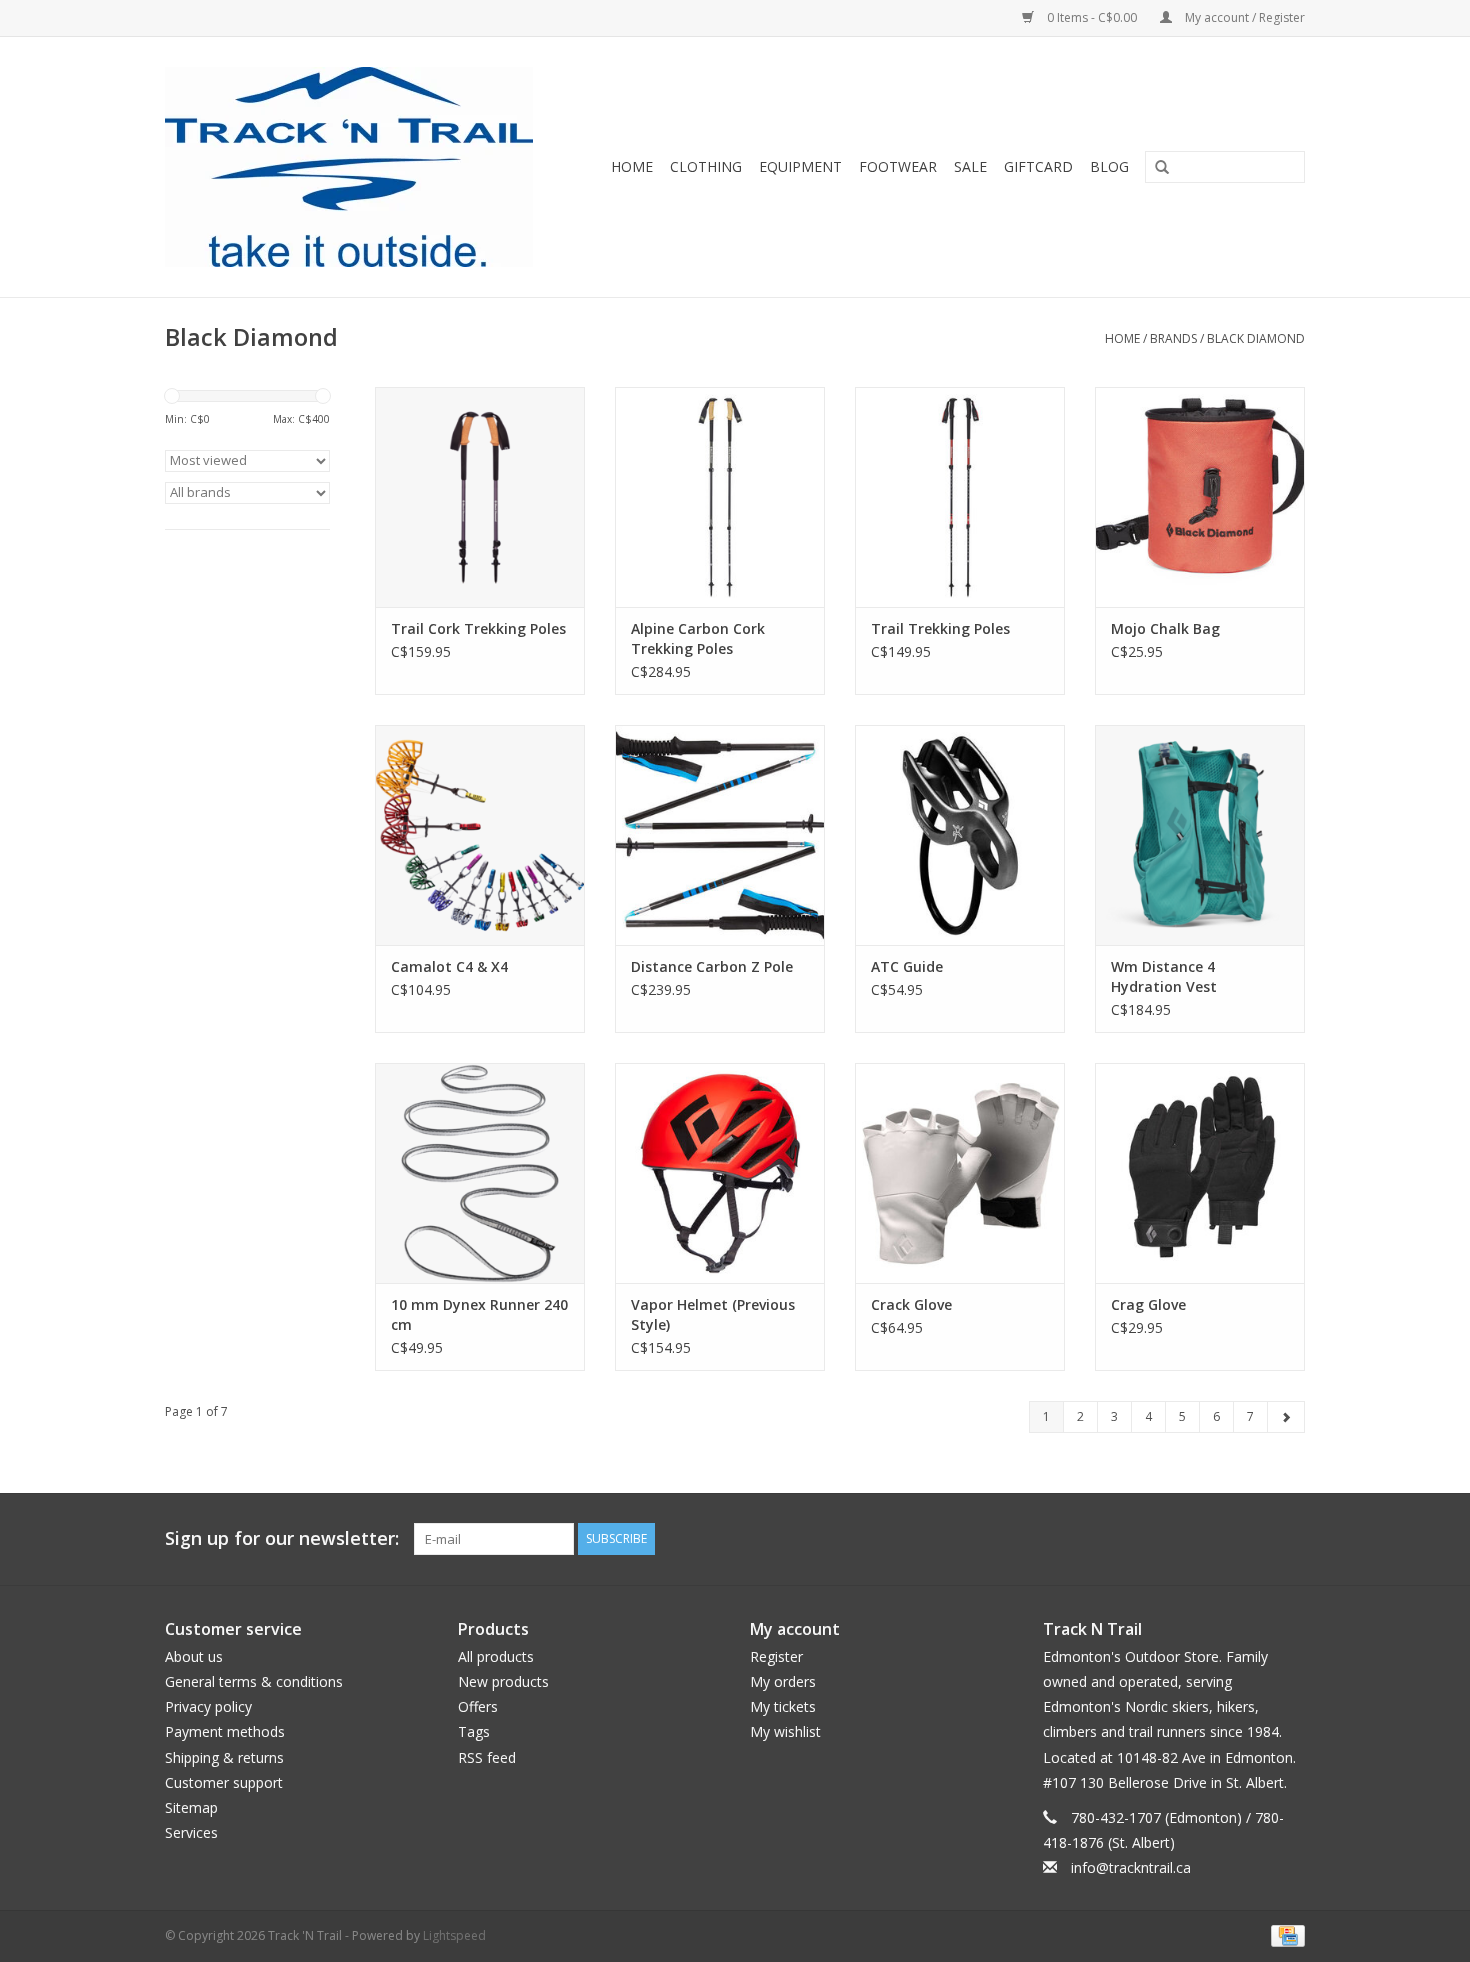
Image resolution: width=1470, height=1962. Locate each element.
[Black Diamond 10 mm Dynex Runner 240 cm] (480, 1173)
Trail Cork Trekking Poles (478, 628)
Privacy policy (208, 1706)
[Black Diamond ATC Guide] (960, 835)
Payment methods (225, 1731)
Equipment (800, 166)
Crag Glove (1148, 1304)
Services (191, 1832)
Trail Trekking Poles (940, 628)
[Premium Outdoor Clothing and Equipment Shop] (361, 167)
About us (194, 1656)
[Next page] (1286, 1417)
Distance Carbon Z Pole (712, 966)
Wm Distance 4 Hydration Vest (1164, 976)
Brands (1173, 338)
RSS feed (487, 1757)
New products (503, 1681)
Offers (478, 1706)
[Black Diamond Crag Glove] (1200, 1173)
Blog (1109, 166)
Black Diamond (1256, 338)
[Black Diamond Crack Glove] (960, 1173)
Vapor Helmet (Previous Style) (713, 1314)
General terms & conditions (254, 1681)
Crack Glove (911, 1304)
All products (496, 1656)
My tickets (783, 1706)
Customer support (224, 1782)
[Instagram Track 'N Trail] (1289, 1539)
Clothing (706, 166)
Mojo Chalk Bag (1165, 628)
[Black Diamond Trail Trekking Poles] (960, 497)
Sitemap (191, 1807)
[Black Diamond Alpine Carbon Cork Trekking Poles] (720, 497)
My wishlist (785, 1731)
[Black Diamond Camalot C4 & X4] (480, 835)
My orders (783, 1681)
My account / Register (1243, 17)
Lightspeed (454, 1935)
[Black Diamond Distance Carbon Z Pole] (720, 835)
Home (632, 166)
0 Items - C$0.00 (1092, 17)
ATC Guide (907, 966)
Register (776, 1656)
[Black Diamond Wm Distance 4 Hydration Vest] (1200, 835)
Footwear (898, 166)
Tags (474, 1731)
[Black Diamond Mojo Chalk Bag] (1200, 497)
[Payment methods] (1284, 1935)
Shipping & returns (224, 1757)
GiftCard (1038, 166)
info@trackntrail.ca (1131, 1867)
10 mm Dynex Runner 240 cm (479, 1314)
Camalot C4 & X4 (449, 966)
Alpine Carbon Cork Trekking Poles (698, 638)
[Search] (1155, 168)
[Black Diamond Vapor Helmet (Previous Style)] (720, 1173)
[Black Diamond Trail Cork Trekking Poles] (480, 497)
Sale (970, 166)
